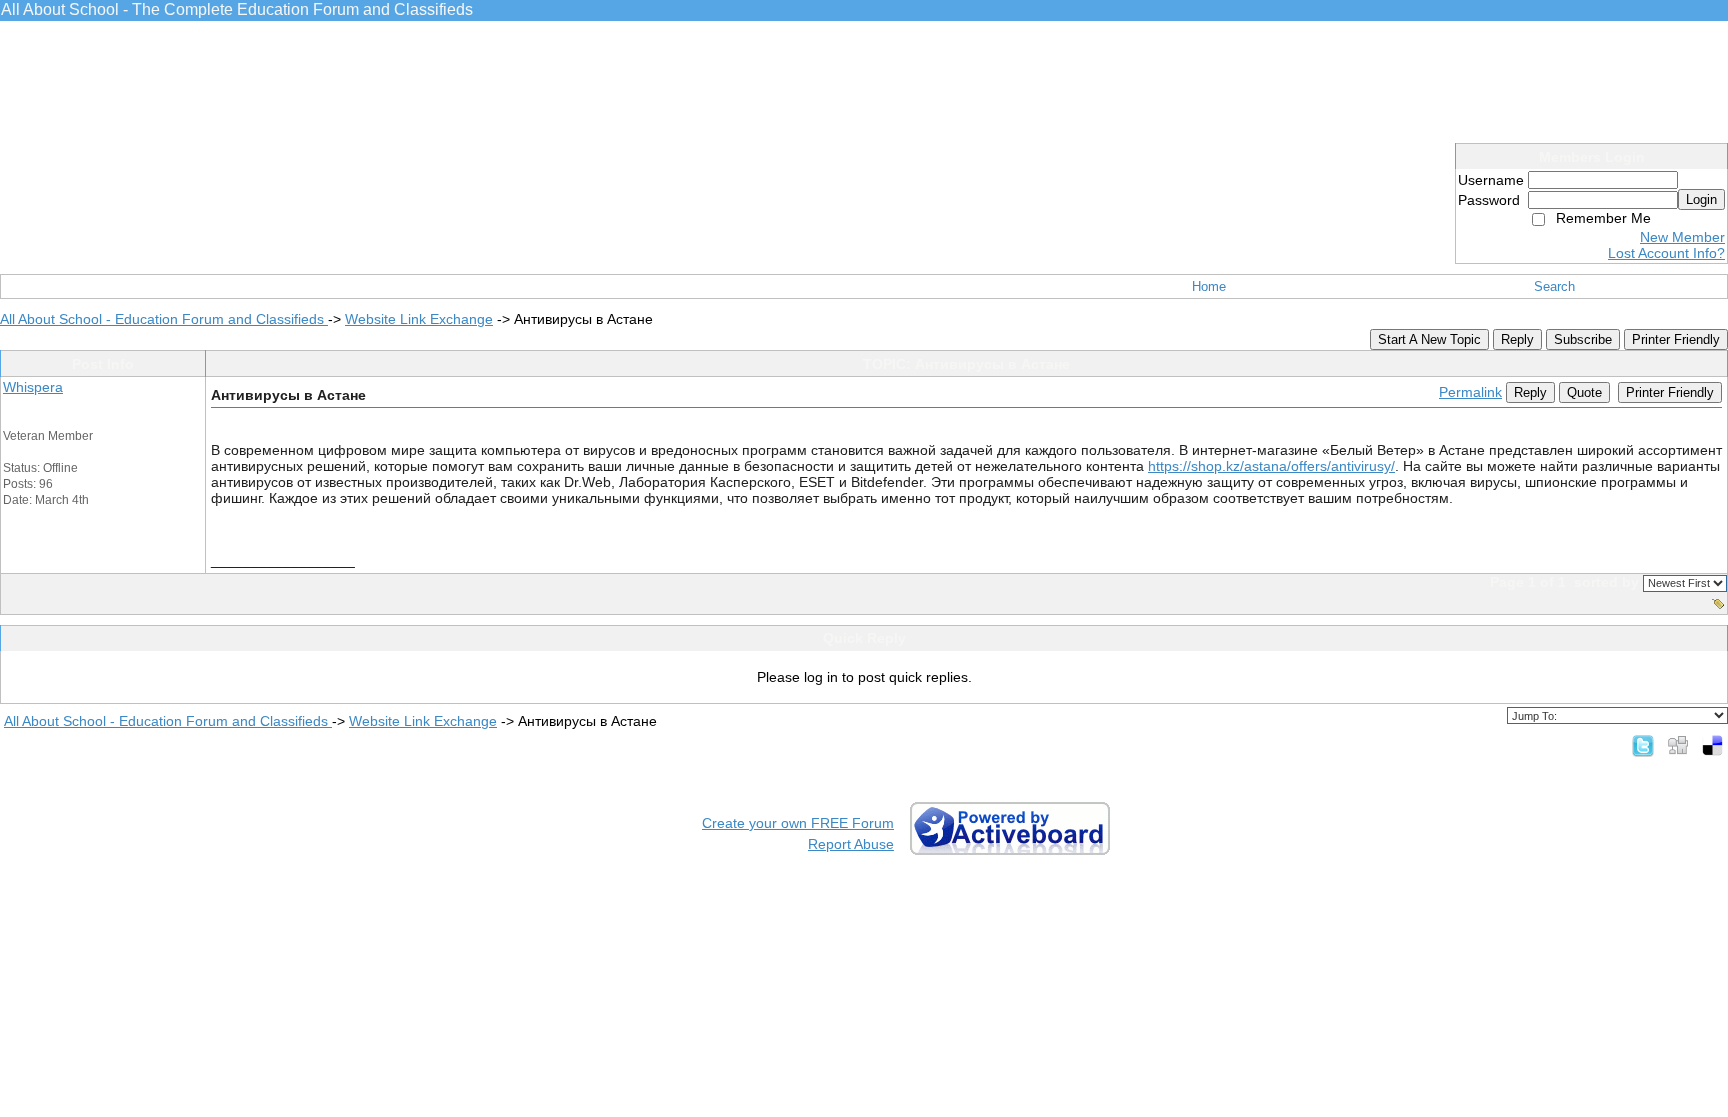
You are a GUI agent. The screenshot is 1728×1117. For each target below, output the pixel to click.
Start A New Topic (1429, 339)
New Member (1682, 237)
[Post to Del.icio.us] (1712, 745)
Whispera (33, 387)
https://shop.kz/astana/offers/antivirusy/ (1271, 466)
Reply (1517, 339)
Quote (1584, 392)
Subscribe (1583, 339)
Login (1701, 199)
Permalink (1470, 392)
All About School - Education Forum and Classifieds (164, 319)
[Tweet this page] (1643, 745)
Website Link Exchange (419, 319)
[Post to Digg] (1678, 745)
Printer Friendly (1676, 339)
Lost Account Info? (1666, 253)
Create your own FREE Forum (798, 823)
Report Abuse (851, 844)
